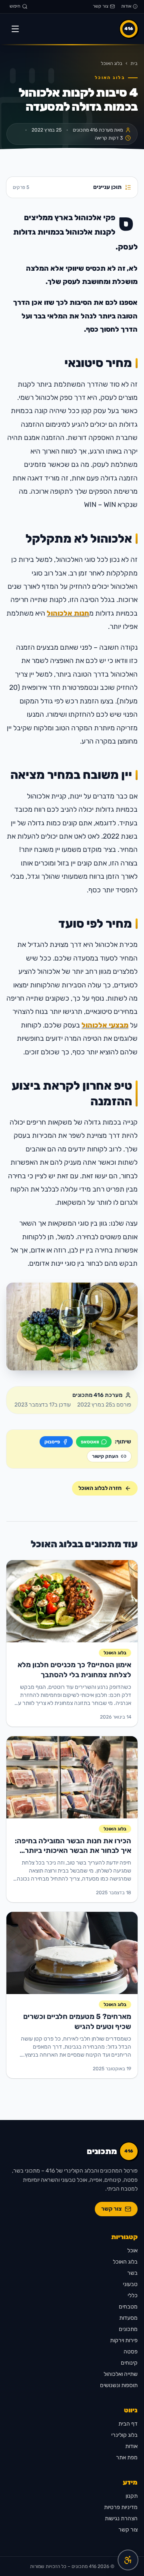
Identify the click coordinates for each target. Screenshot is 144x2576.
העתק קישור (105, 1456)
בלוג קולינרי (124, 2435)
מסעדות (128, 2318)
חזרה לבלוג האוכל (100, 1488)
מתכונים (128, 2329)
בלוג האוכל (112, 63)
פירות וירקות (124, 2340)
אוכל (132, 2251)
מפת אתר (127, 2457)
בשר (132, 2273)
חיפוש (15, 6)
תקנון (132, 2496)
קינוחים (129, 2363)
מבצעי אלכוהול (105, 1025)
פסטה (131, 2352)
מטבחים (128, 2307)
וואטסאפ (90, 1442)
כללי (133, 2295)
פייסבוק (52, 1442)
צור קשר (101, 6)
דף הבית (128, 2424)
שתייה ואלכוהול (121, 2374)
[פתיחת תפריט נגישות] (128, 2560)
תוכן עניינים (67, 187)
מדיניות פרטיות (121, 2507)
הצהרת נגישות (121, 2518)
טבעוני (130, 2284)
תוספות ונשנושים (119, 2385)
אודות (126, 6)
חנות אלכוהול (68, 613)
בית (134, 63)
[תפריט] (15, 29)
